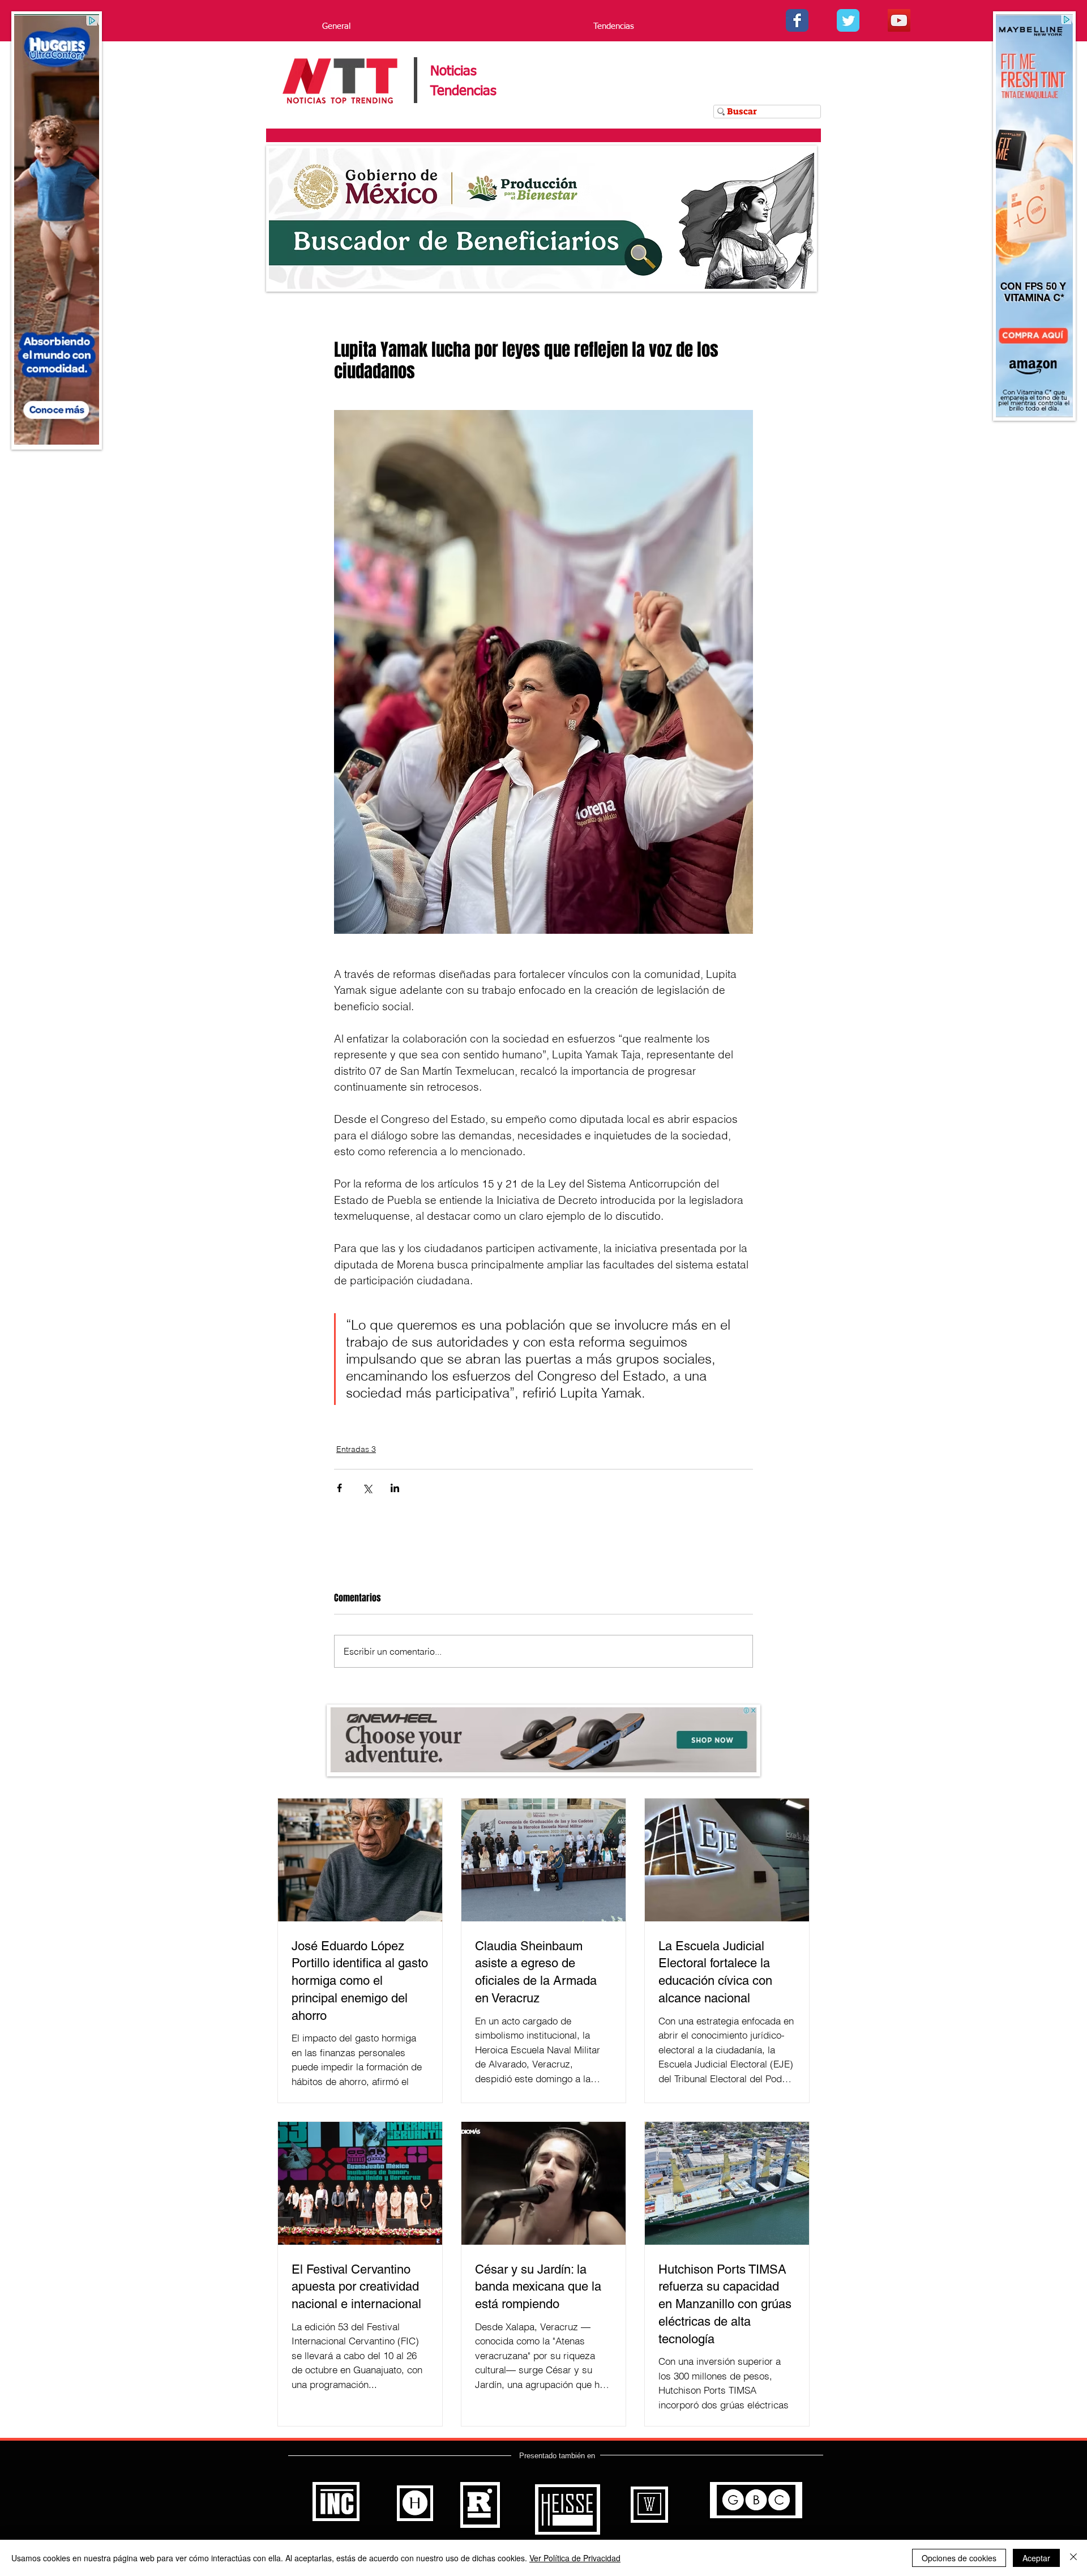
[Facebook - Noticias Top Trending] (797, 20)
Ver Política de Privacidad (575, 2558)
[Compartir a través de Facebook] (339, 1488)
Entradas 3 (356, 1449)
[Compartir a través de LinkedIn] (395, 1488)
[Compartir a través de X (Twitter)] (367, 1488)
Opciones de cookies (959, 2558)
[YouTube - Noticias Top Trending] (899, 20)
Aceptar (1036, 2558)
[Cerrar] (1073, 2558)
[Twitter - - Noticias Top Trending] (848, 20)
